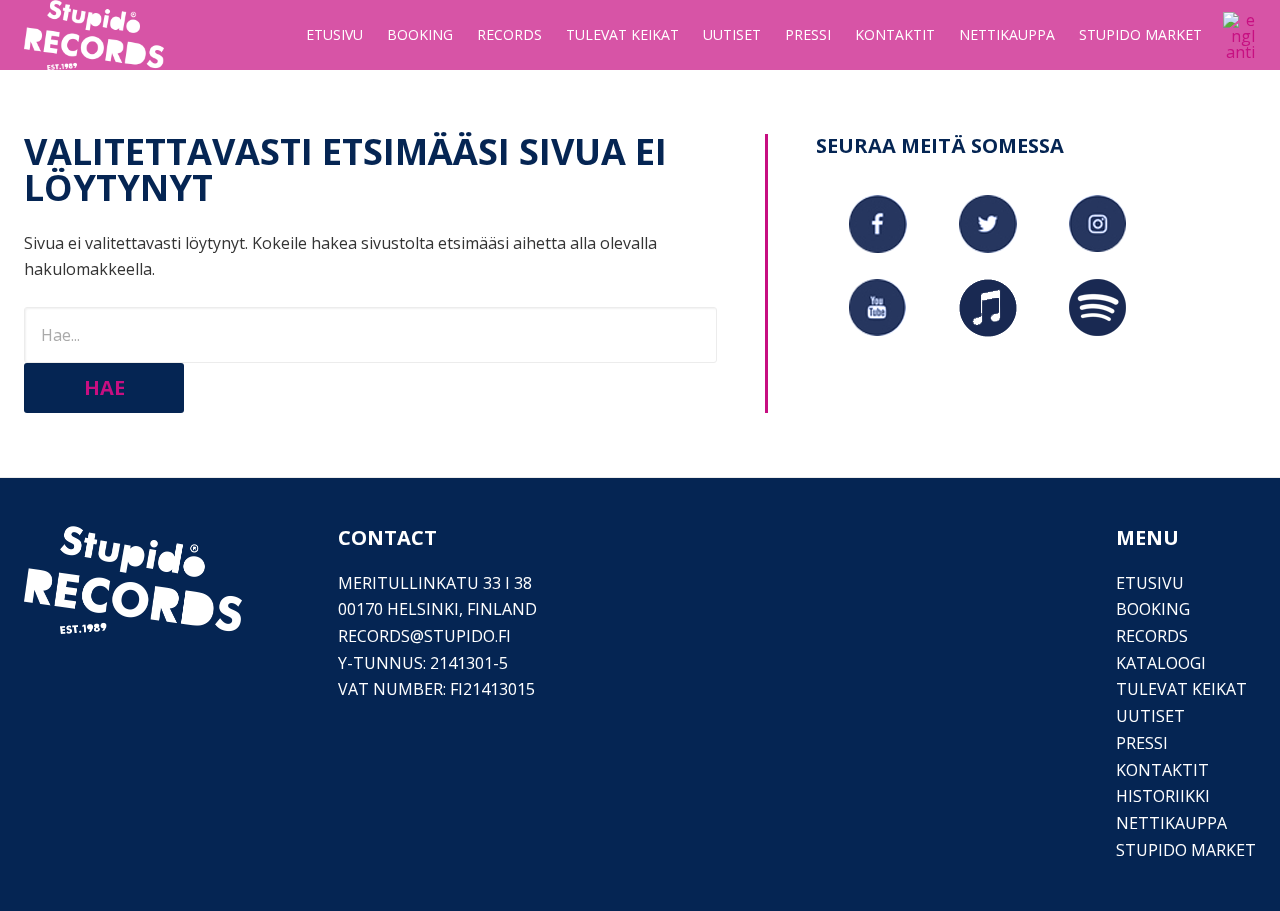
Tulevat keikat (1181, 689)
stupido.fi (467, 636)
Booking (1153, 609)
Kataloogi (1161, 663)
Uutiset (1150, 716)
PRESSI (1142, 743)
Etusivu (1150, 583)
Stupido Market (1186, 850)
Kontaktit (1162, 770)
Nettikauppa (1171, 823)
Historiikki (1163, 796)
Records (1152, 636)
